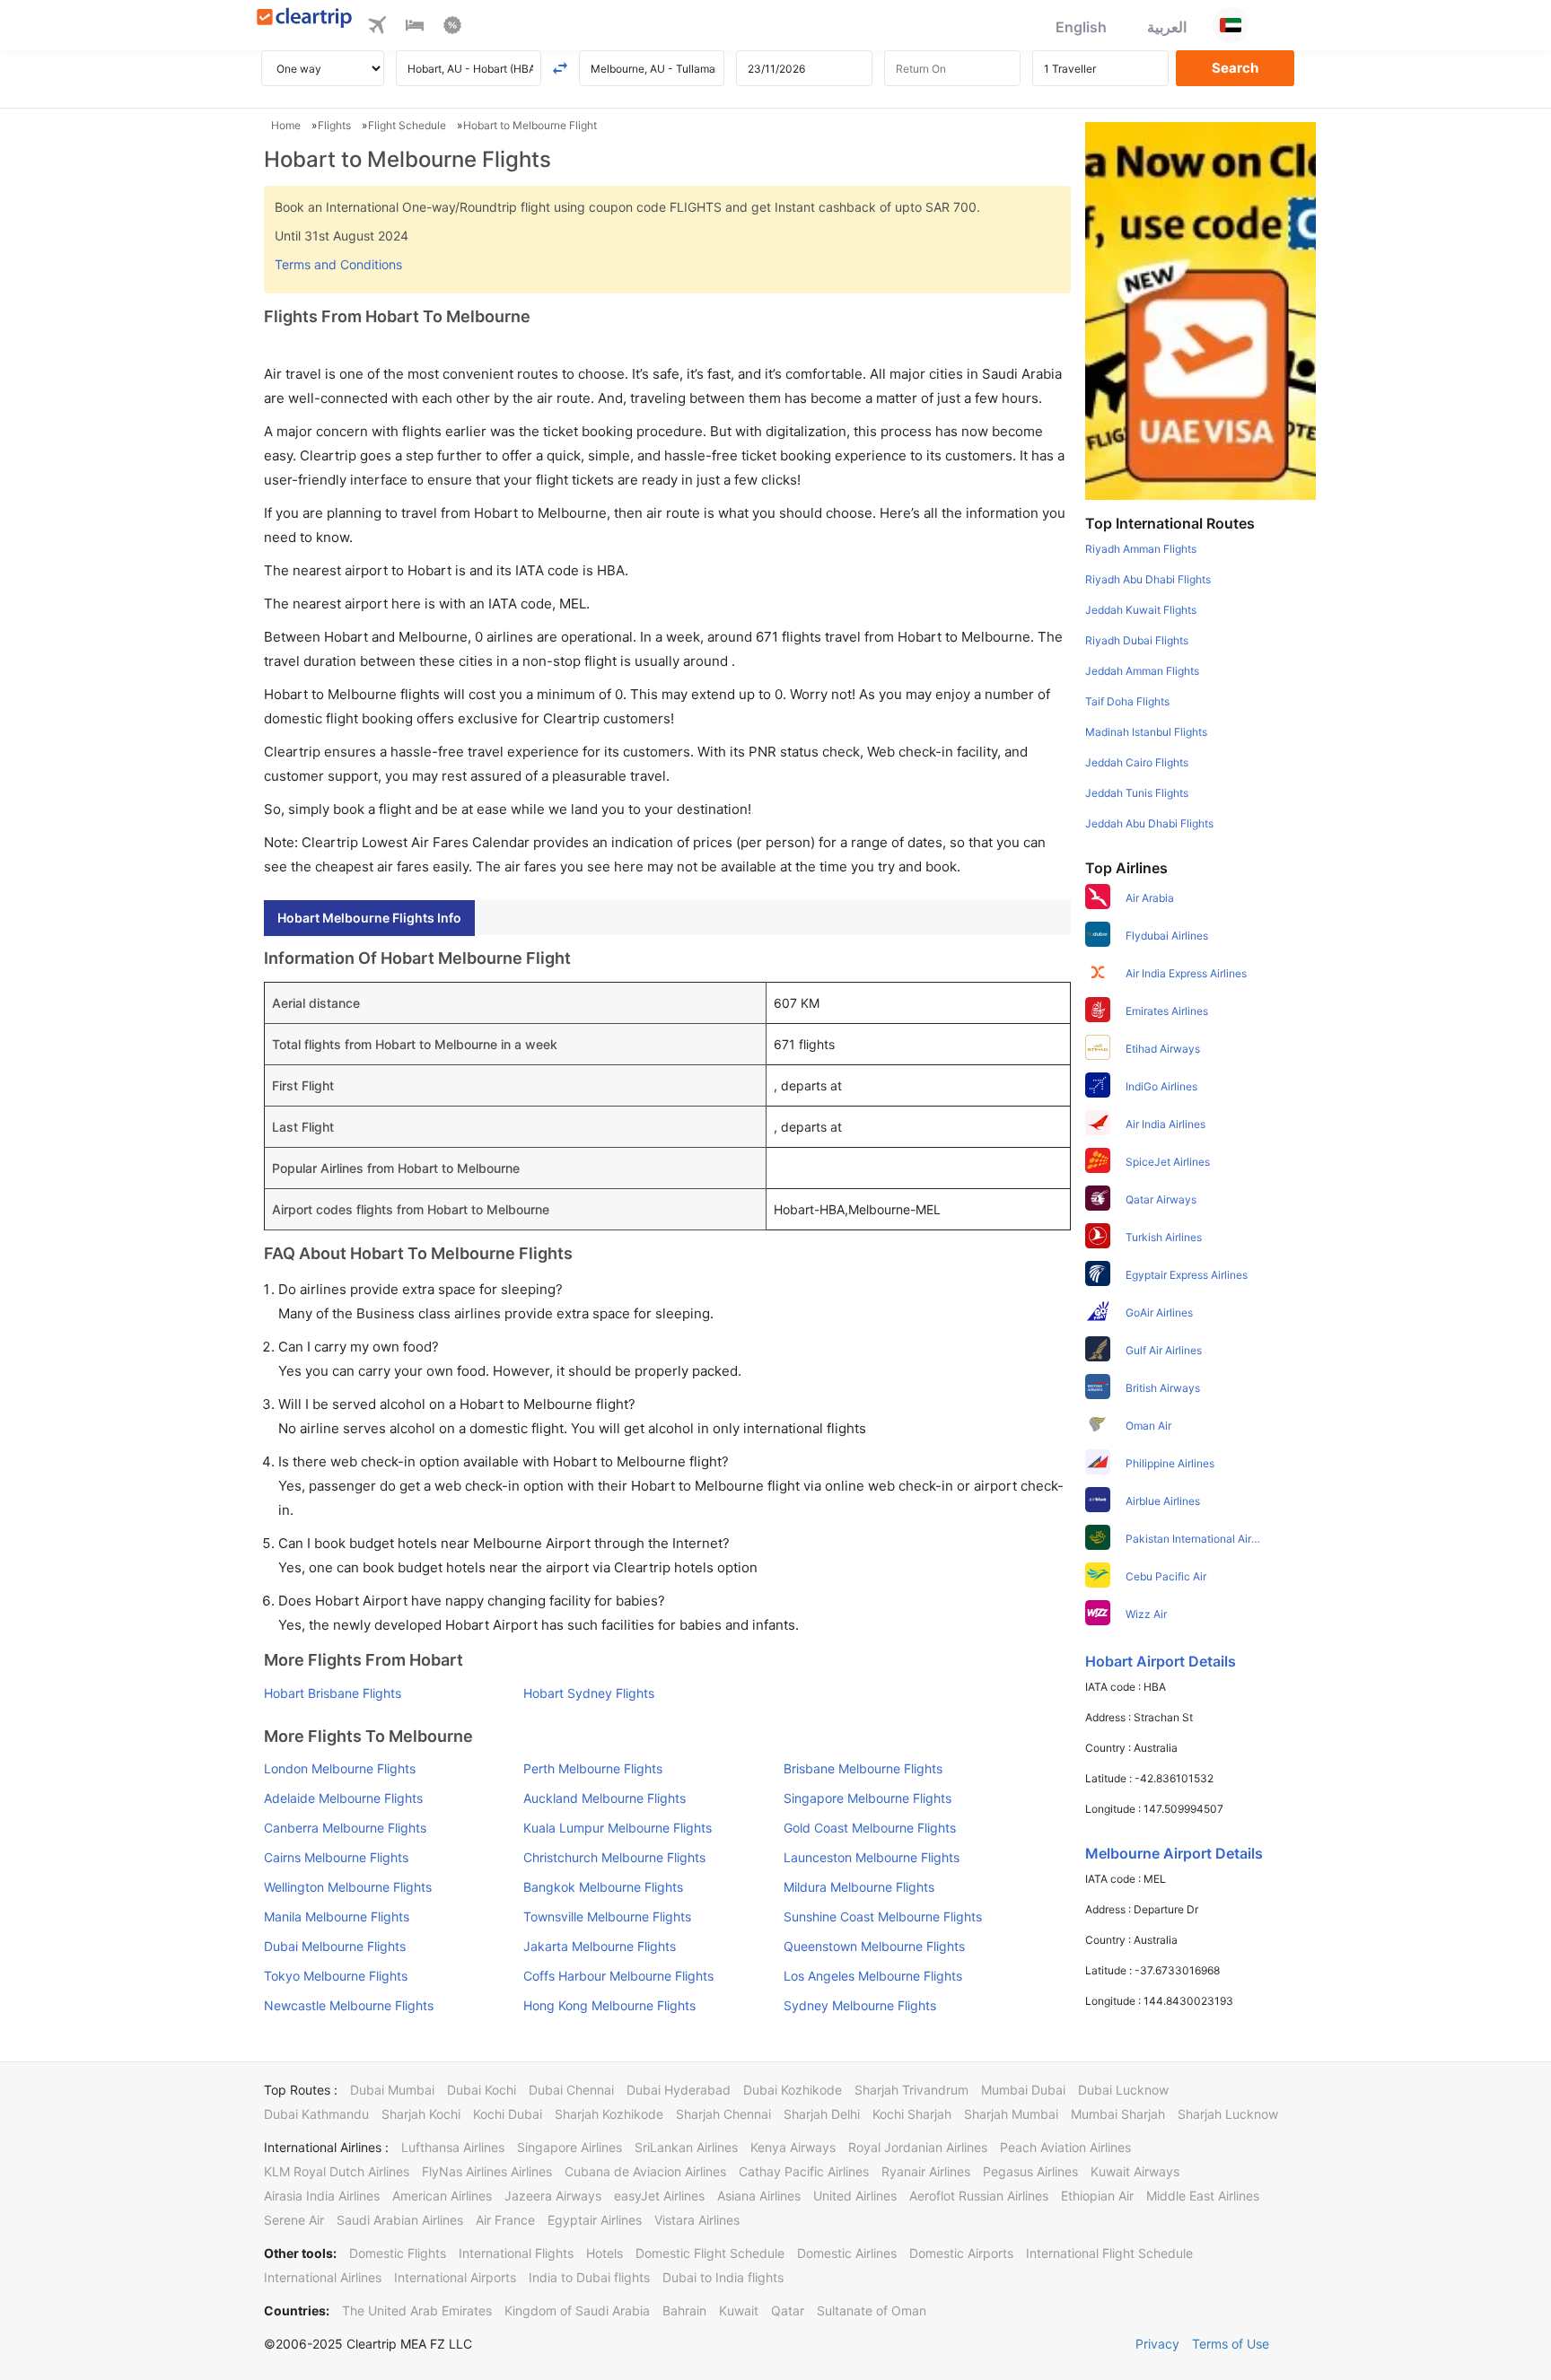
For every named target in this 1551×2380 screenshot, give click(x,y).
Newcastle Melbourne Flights (349, 2005)
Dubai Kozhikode (793, 2090)
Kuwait (739, 2310)
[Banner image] (1200, 310)
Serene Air (294, 2220)
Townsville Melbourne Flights (607, 1916)
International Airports (455, 2277)
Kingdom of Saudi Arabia (577, 2310)
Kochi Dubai (508, 2114)
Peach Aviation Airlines (1065, 2147)
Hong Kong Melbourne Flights (609, 2005)
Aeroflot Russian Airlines (979, 2196)
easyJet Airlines (659, 2196)
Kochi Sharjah (912, 2114)
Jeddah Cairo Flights (1137, 762)
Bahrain (684, 2310)
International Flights (516, 2253)
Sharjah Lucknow (1228, 2114)
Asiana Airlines (759, 2196)
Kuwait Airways (1135, 2171)
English (1081, 27)
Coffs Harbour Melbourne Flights (618, 1976)
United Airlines (855, 2196)
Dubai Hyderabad (679, 2090)
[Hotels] (415, 28)
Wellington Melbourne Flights (348, 1887)
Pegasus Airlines (1030, 2171)
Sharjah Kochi (421, 2114)
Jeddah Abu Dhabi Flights (1149, 823)
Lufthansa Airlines (453, 2147)
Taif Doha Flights (1127, 701)
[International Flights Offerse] (452, 28)
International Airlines (323, 2277)
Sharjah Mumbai (1011, 2114)
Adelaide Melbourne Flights (343, 1798)
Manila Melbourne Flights (337, 1916)
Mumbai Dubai (1023, 2090)
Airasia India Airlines (322, 2196)
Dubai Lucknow (1123, 2090)
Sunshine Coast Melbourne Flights (883, 1916)
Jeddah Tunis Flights (1137, 793)
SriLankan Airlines (686, 2147)
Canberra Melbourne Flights (345, 1828)
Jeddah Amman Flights (1142, 671)
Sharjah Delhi (822, 2114)
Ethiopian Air (1097, 2196)
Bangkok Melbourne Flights (603, 1887)
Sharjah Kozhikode (609, 2114)
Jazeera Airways (553, 2196)
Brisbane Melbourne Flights (863, 1768)
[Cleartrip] (305, 19)
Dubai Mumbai (392, 2090)
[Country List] (1231, 25)
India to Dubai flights (589, 2277)
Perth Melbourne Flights (593, 1768)
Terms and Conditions (338, 264)
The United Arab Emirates (417, 2310)
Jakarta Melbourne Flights (600, 1946)
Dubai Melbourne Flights (335, 1946)
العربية (1167, 27)
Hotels (605, 2253)
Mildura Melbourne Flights (859, 1887)
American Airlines (442, 2196)
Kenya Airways (793, 2147)
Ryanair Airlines (926, 2171)
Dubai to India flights (723, 2277)
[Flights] (377, 28)
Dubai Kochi (482, 2090)
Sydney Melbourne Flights (860, 2005)
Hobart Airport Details (1161, 1661)
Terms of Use (1231, 2344)
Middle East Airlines (1203, 2196)
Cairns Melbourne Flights (336, 1857)
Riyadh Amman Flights (1141, 549)
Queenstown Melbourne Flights (874, 1946)
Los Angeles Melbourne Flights (873, 1976)
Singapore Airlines (570, 2147)
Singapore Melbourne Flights (868, 1798)
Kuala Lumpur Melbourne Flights (618, 1828)
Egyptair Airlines (595, 2220)
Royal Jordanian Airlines (918, 2147)
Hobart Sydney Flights (589, 1693)
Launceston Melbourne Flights (872, 1857)
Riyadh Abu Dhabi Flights (1148, 579)
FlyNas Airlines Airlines (487, 2171)
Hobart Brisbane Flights (333, 1693)
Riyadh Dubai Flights (1137, 640)
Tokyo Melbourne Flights (336, 1976)
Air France (505, 2220)
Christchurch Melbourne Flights (614, 1857)
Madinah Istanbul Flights (1146, 732)
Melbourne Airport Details (1174, 1853)
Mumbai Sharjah (1118, 2114)
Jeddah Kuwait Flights (1141, 610)
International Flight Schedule (1109, 2253)
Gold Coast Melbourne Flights (870, 1828)
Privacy (1157, 2344)
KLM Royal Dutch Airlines (337, 2171)
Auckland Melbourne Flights (605, 1798)
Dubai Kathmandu (316, 2114)
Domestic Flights (398, 2253)
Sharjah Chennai (723, 2114)
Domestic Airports (961, 2253)
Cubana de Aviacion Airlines (645, 2171)
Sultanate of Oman (872, 2310)
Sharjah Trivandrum (911, 2090)
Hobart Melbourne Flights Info (369, 918)
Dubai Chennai (571, 2090)
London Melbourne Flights (340, 1768)
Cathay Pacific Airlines (804, 2171)
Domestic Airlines (847, 2253)
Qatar (788, 2310)
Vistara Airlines (697, 2220)
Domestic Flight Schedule (710, 2253)
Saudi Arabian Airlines (400, 2220)
